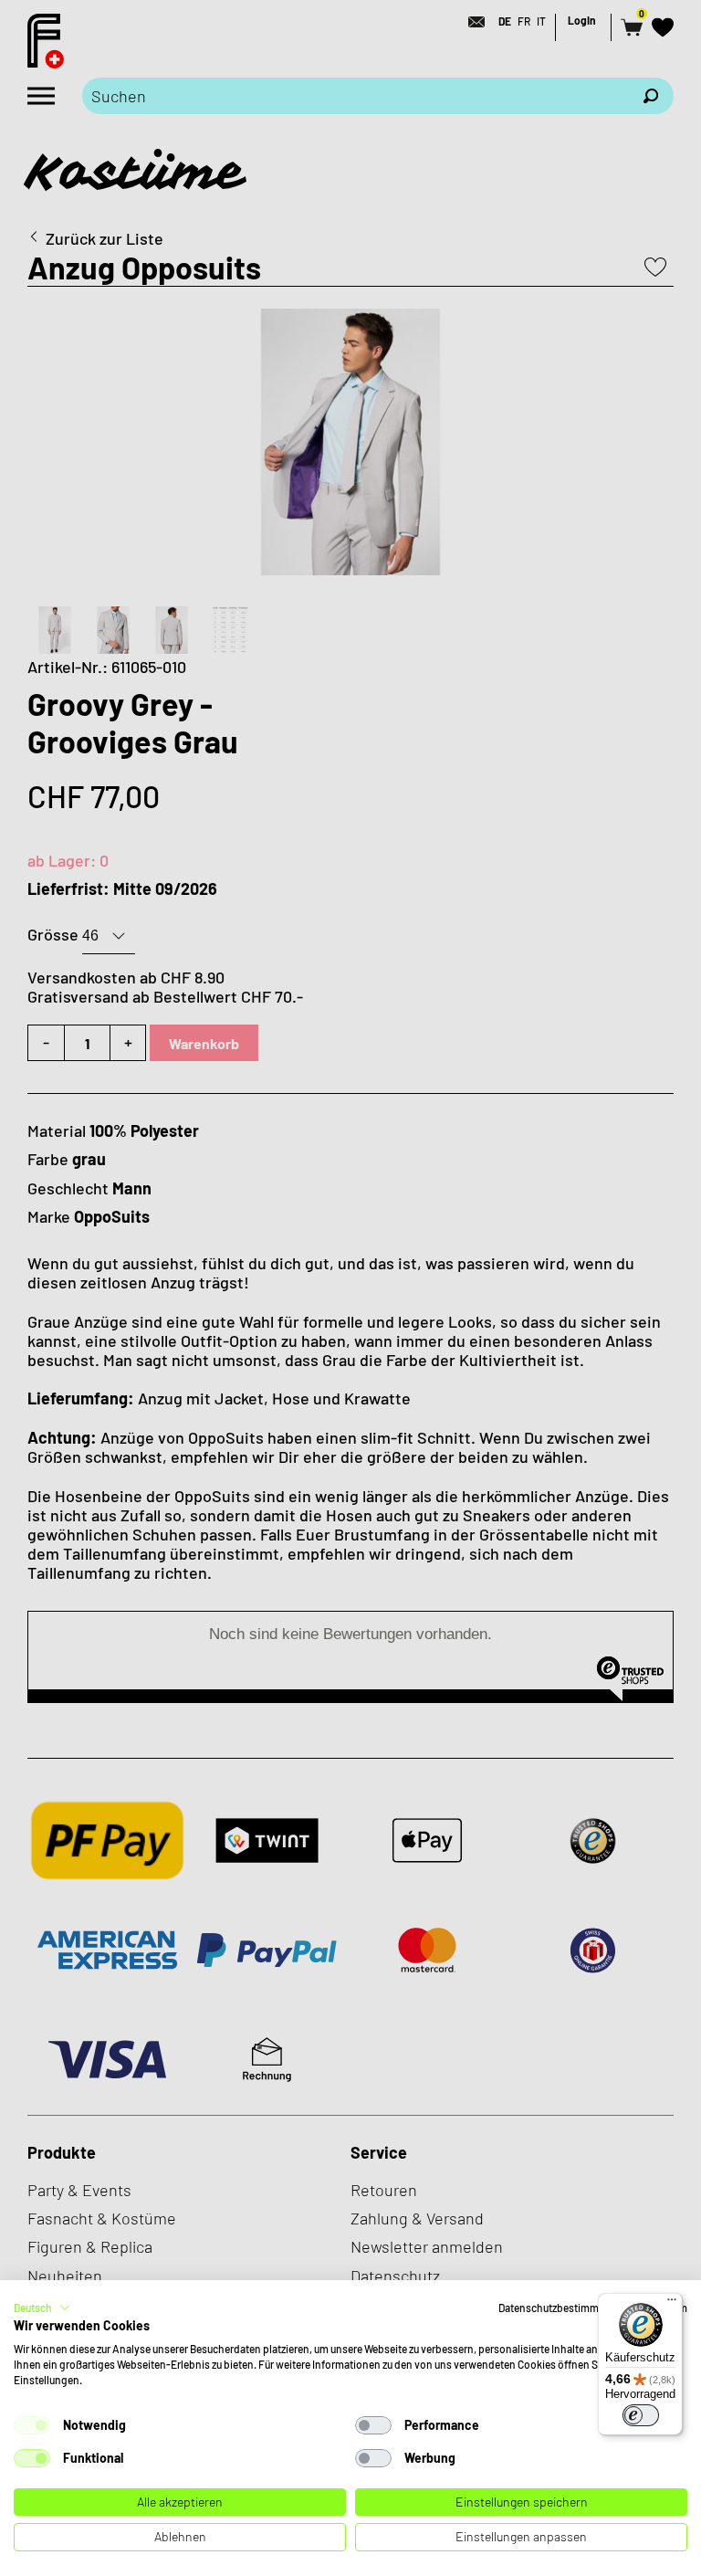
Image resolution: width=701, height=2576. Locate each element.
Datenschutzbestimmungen (564, 2308)
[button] (42, 2308)
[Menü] (672, 2304)
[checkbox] (32, 2425)
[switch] (641, 2415)
